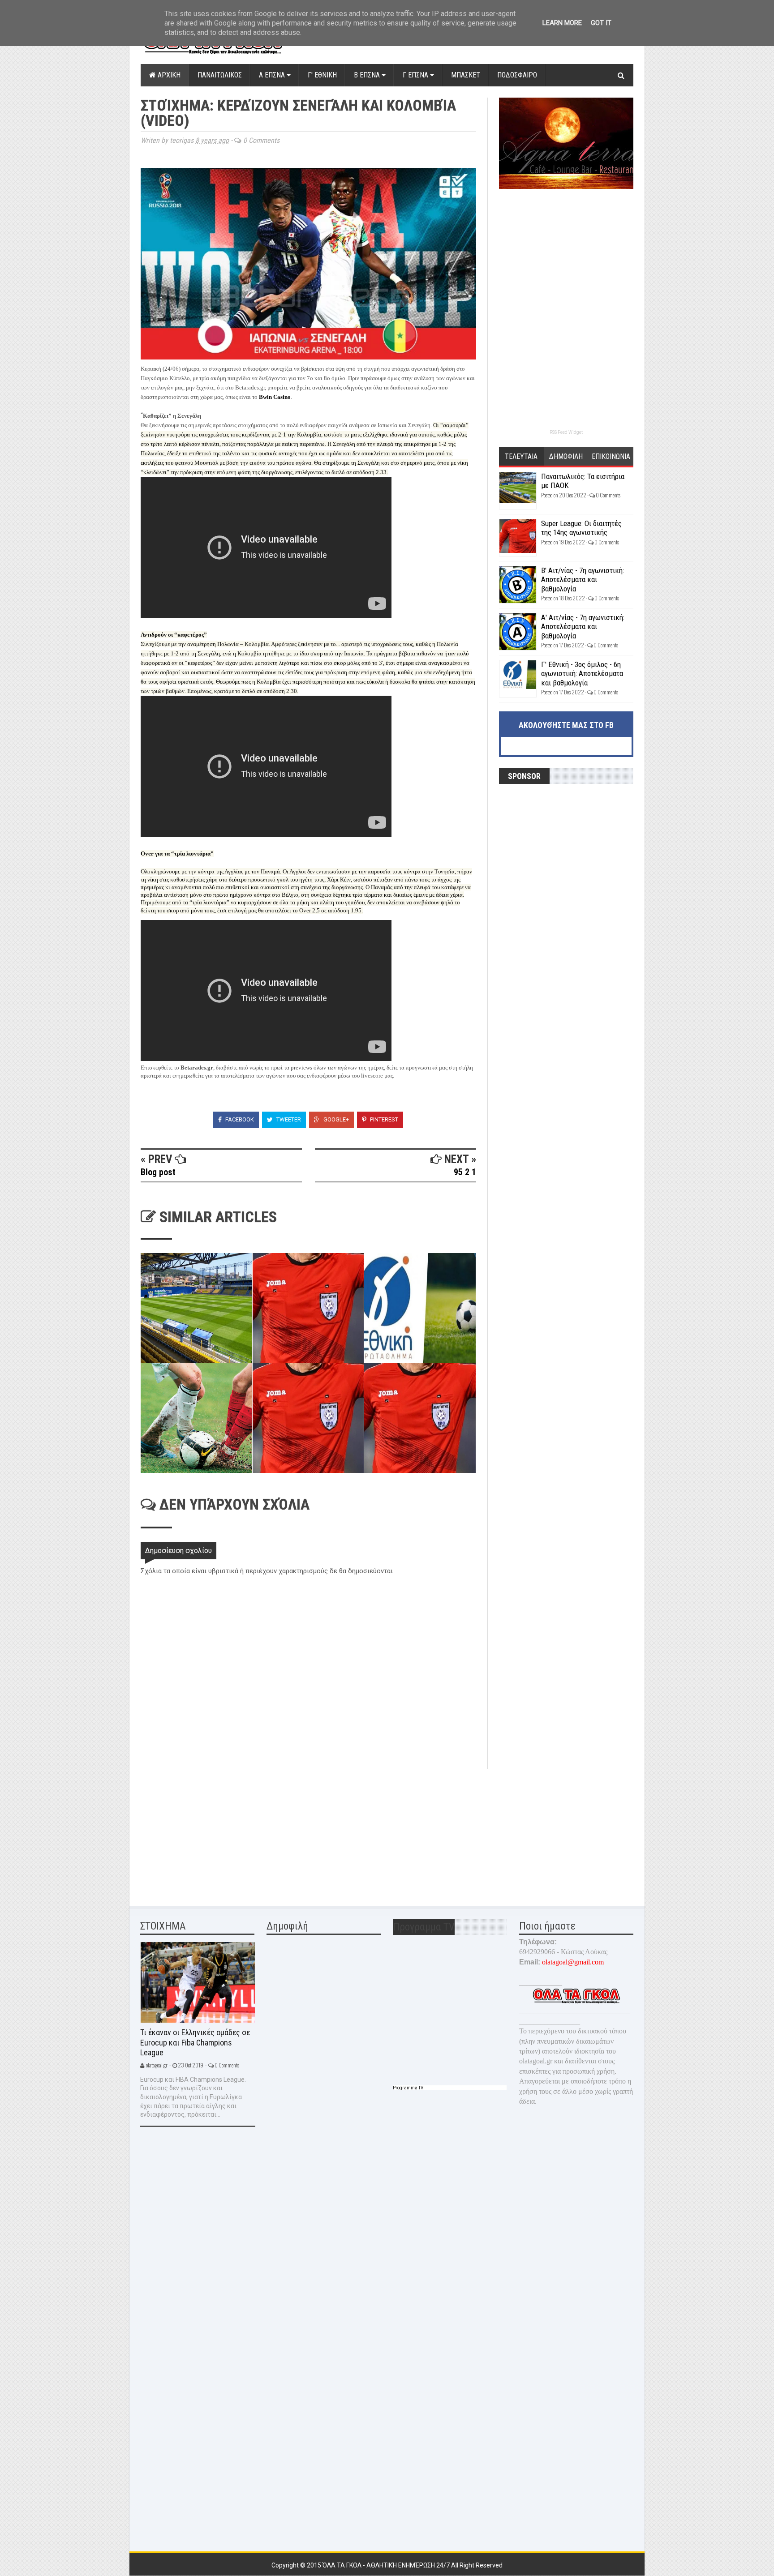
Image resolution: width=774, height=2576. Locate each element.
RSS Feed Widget (566, 432)
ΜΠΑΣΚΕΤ (466, 75)
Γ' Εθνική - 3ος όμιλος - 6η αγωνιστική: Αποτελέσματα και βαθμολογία (582, 674)
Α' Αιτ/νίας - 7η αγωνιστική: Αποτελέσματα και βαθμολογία (583, 627)
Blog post (158, 1172)
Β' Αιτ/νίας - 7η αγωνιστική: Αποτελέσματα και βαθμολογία (583, 580)
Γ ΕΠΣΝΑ (416, 75)
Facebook (239, 1119)
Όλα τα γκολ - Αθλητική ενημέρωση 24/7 (387, 2565)
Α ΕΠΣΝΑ (273, 75)
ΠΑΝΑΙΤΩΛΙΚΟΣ (220, 75)
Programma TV (408, 2088)
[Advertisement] (208, 1831)
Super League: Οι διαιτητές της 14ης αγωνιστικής (581, 528)
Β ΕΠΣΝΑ (368, 75)
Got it (601, 23)
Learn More (562, 23)
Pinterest (383, 1119)
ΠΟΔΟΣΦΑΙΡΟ (517, 75)
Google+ (335, 1119)
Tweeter (288, 1119)
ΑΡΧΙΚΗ (168, 75)
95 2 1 (465, 1172)
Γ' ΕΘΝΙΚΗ (322, 75)
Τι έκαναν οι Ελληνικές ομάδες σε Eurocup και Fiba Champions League (195, 2042)
